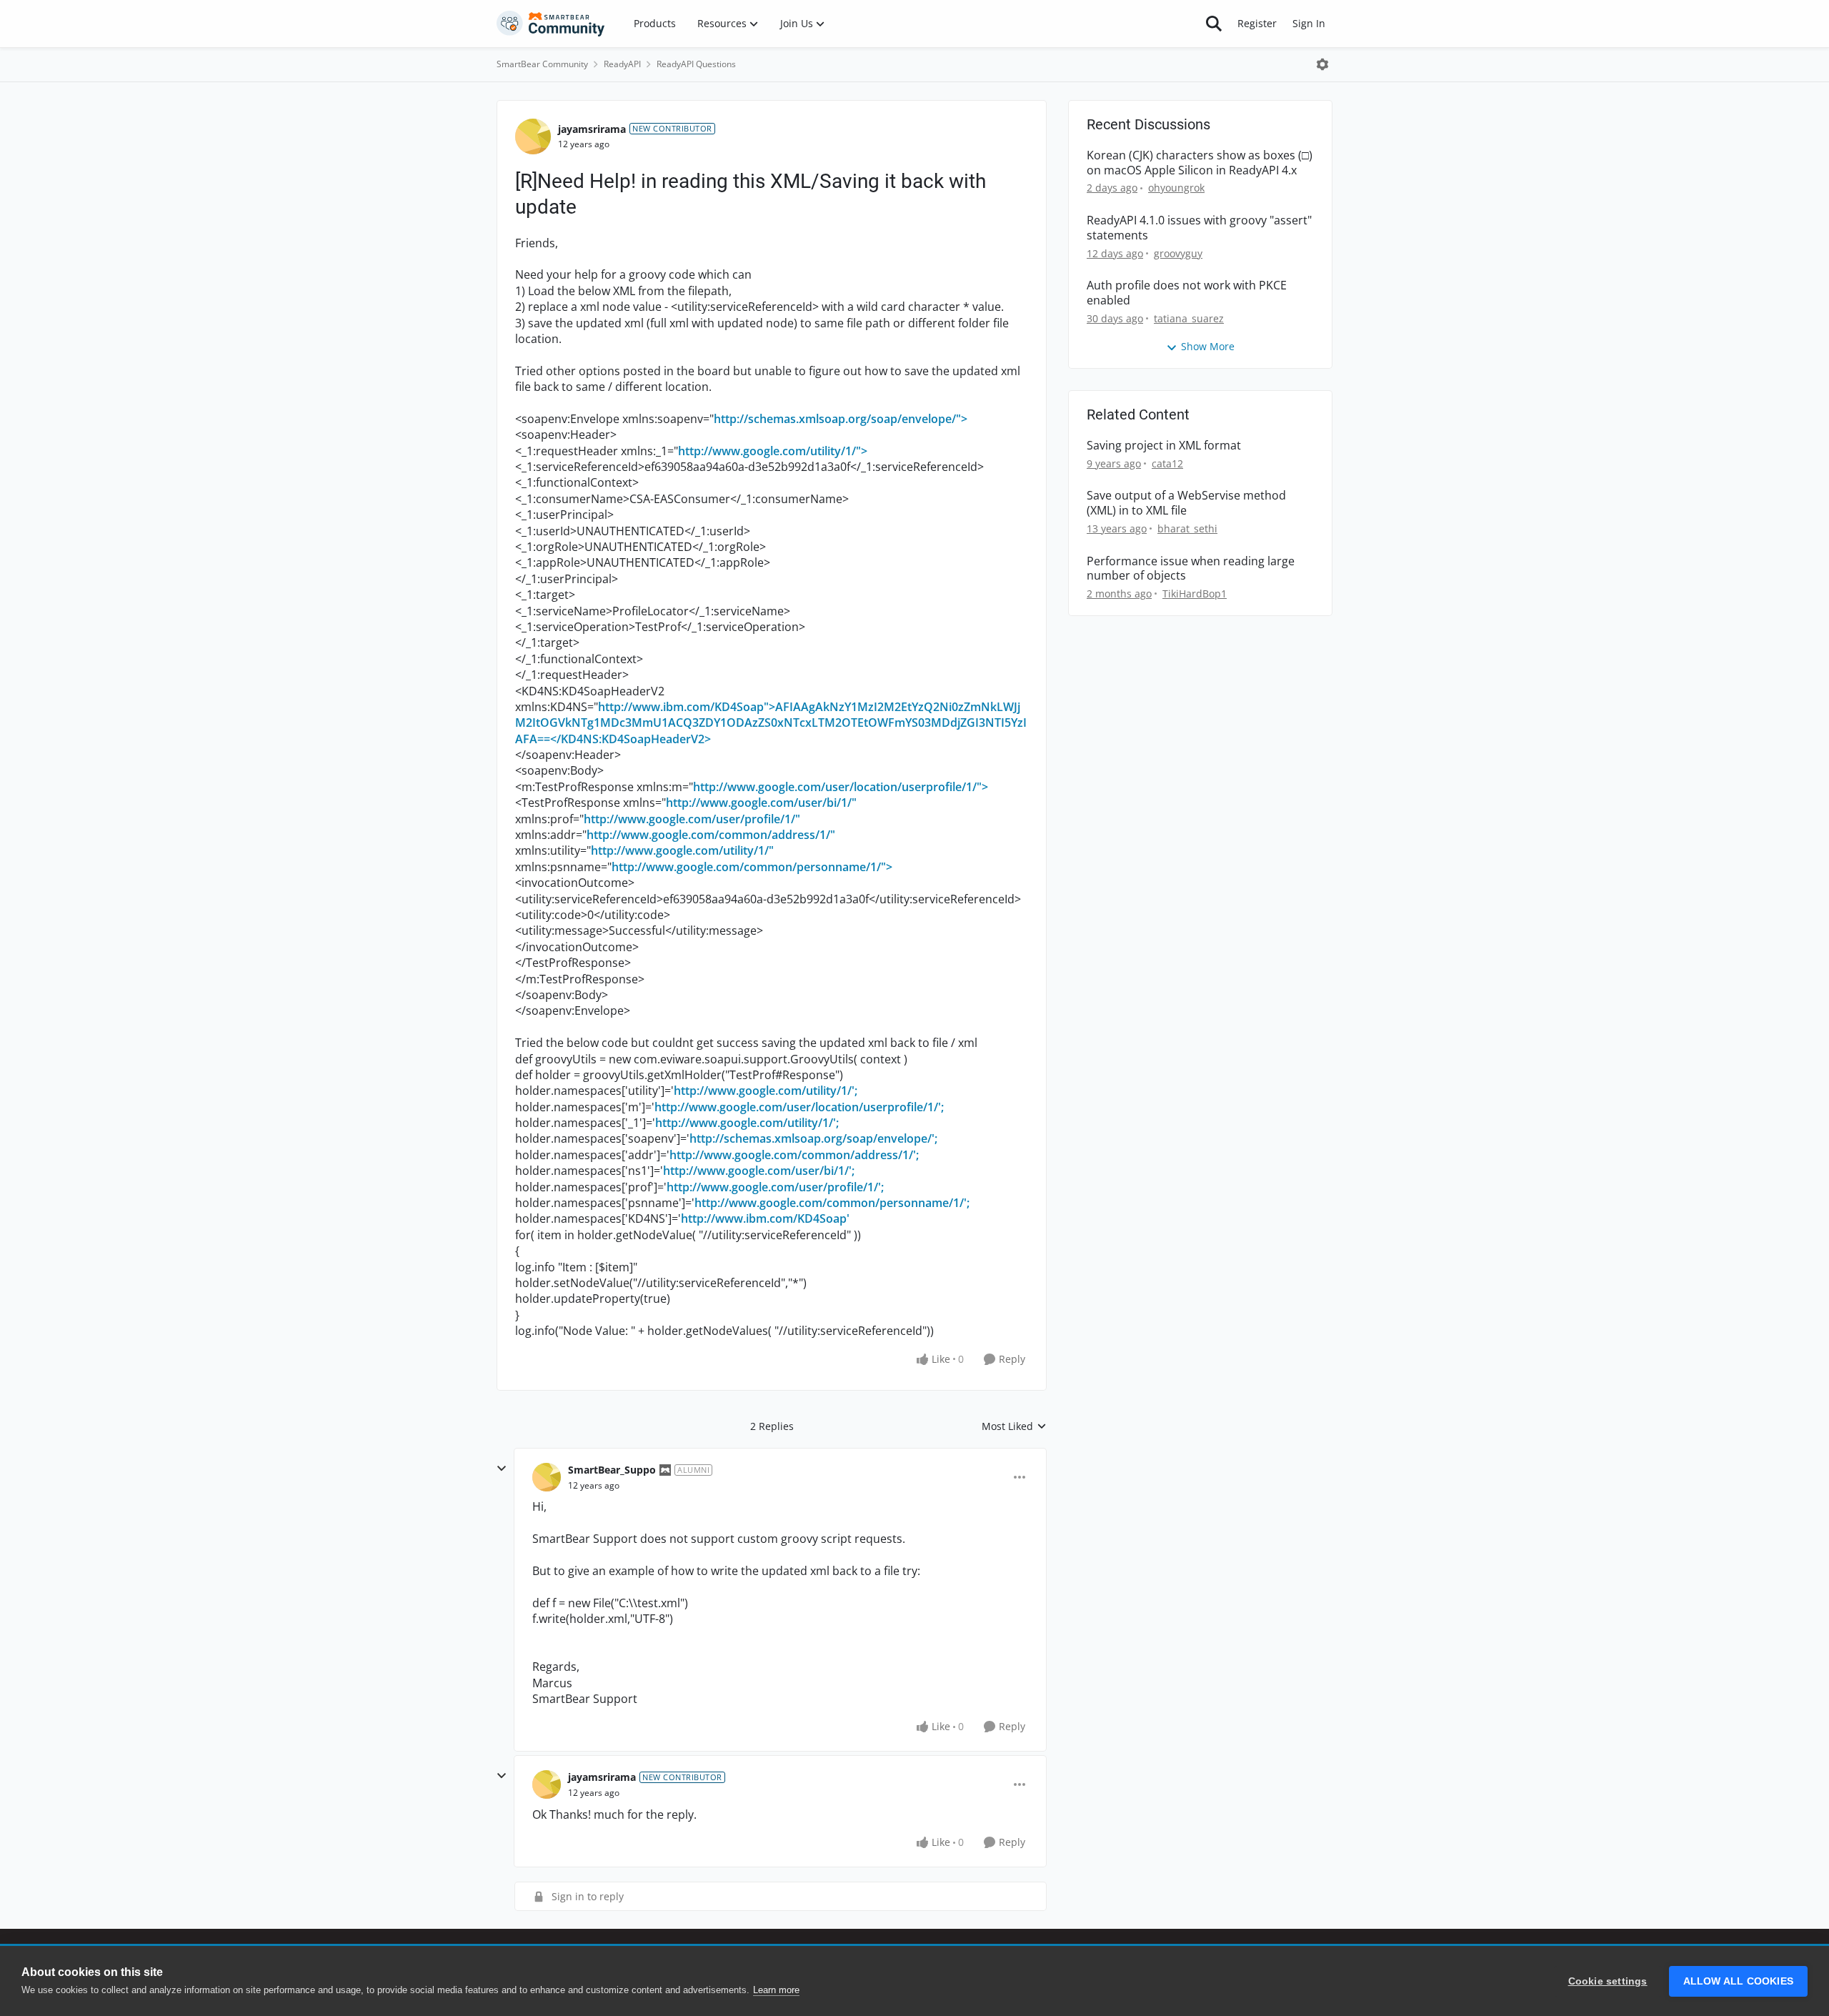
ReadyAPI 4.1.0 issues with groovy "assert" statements (1199, 228)
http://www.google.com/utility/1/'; (766, 1091)
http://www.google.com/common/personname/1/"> (752, 867)
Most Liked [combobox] (1014, 1426)
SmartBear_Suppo (612, 1470)
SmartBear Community (542, 64)
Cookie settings (1608, 1981)
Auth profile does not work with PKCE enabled (1187, 293)
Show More (1208, 346)
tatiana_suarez (1189, 318)
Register (1257, 23)
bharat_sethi (1187, 528)
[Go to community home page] (551, 24)
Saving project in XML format (1164, 446)
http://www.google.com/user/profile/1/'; (775, 1187)
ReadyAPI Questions (696, 64)
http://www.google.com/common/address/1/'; (794, 1155)
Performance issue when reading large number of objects (1191, 569)
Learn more (776, 1990)
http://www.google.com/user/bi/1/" (761, 803)
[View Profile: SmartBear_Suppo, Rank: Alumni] (547, 1477)
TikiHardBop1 (1195, 594)
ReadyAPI (622, 64)
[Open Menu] (1322, 64)
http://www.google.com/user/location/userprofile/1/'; (799, 1107)
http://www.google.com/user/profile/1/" (692, 819)
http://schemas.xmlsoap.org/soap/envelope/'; (813, 1138)
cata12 (1167, 463)
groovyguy (1178, 253)
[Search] (1214, 24)
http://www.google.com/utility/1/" (682, 850)
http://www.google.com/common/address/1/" (711, 835)
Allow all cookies (1738, 1981)
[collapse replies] (502, 1469)
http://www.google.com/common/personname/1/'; (832, 1203)
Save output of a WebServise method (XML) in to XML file (1186, 503)
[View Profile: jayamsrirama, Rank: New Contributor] (533, 136)
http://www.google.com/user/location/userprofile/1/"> (841, 787)
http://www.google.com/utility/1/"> (773, 451)
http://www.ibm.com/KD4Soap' (765, 1218)
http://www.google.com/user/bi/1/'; (759, 1171)
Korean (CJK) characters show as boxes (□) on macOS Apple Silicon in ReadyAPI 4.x (1200, 163)
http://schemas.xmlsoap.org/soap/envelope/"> (841, 419)
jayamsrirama (592, 129)
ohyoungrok (1176, 188)
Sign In (1309, 23)
